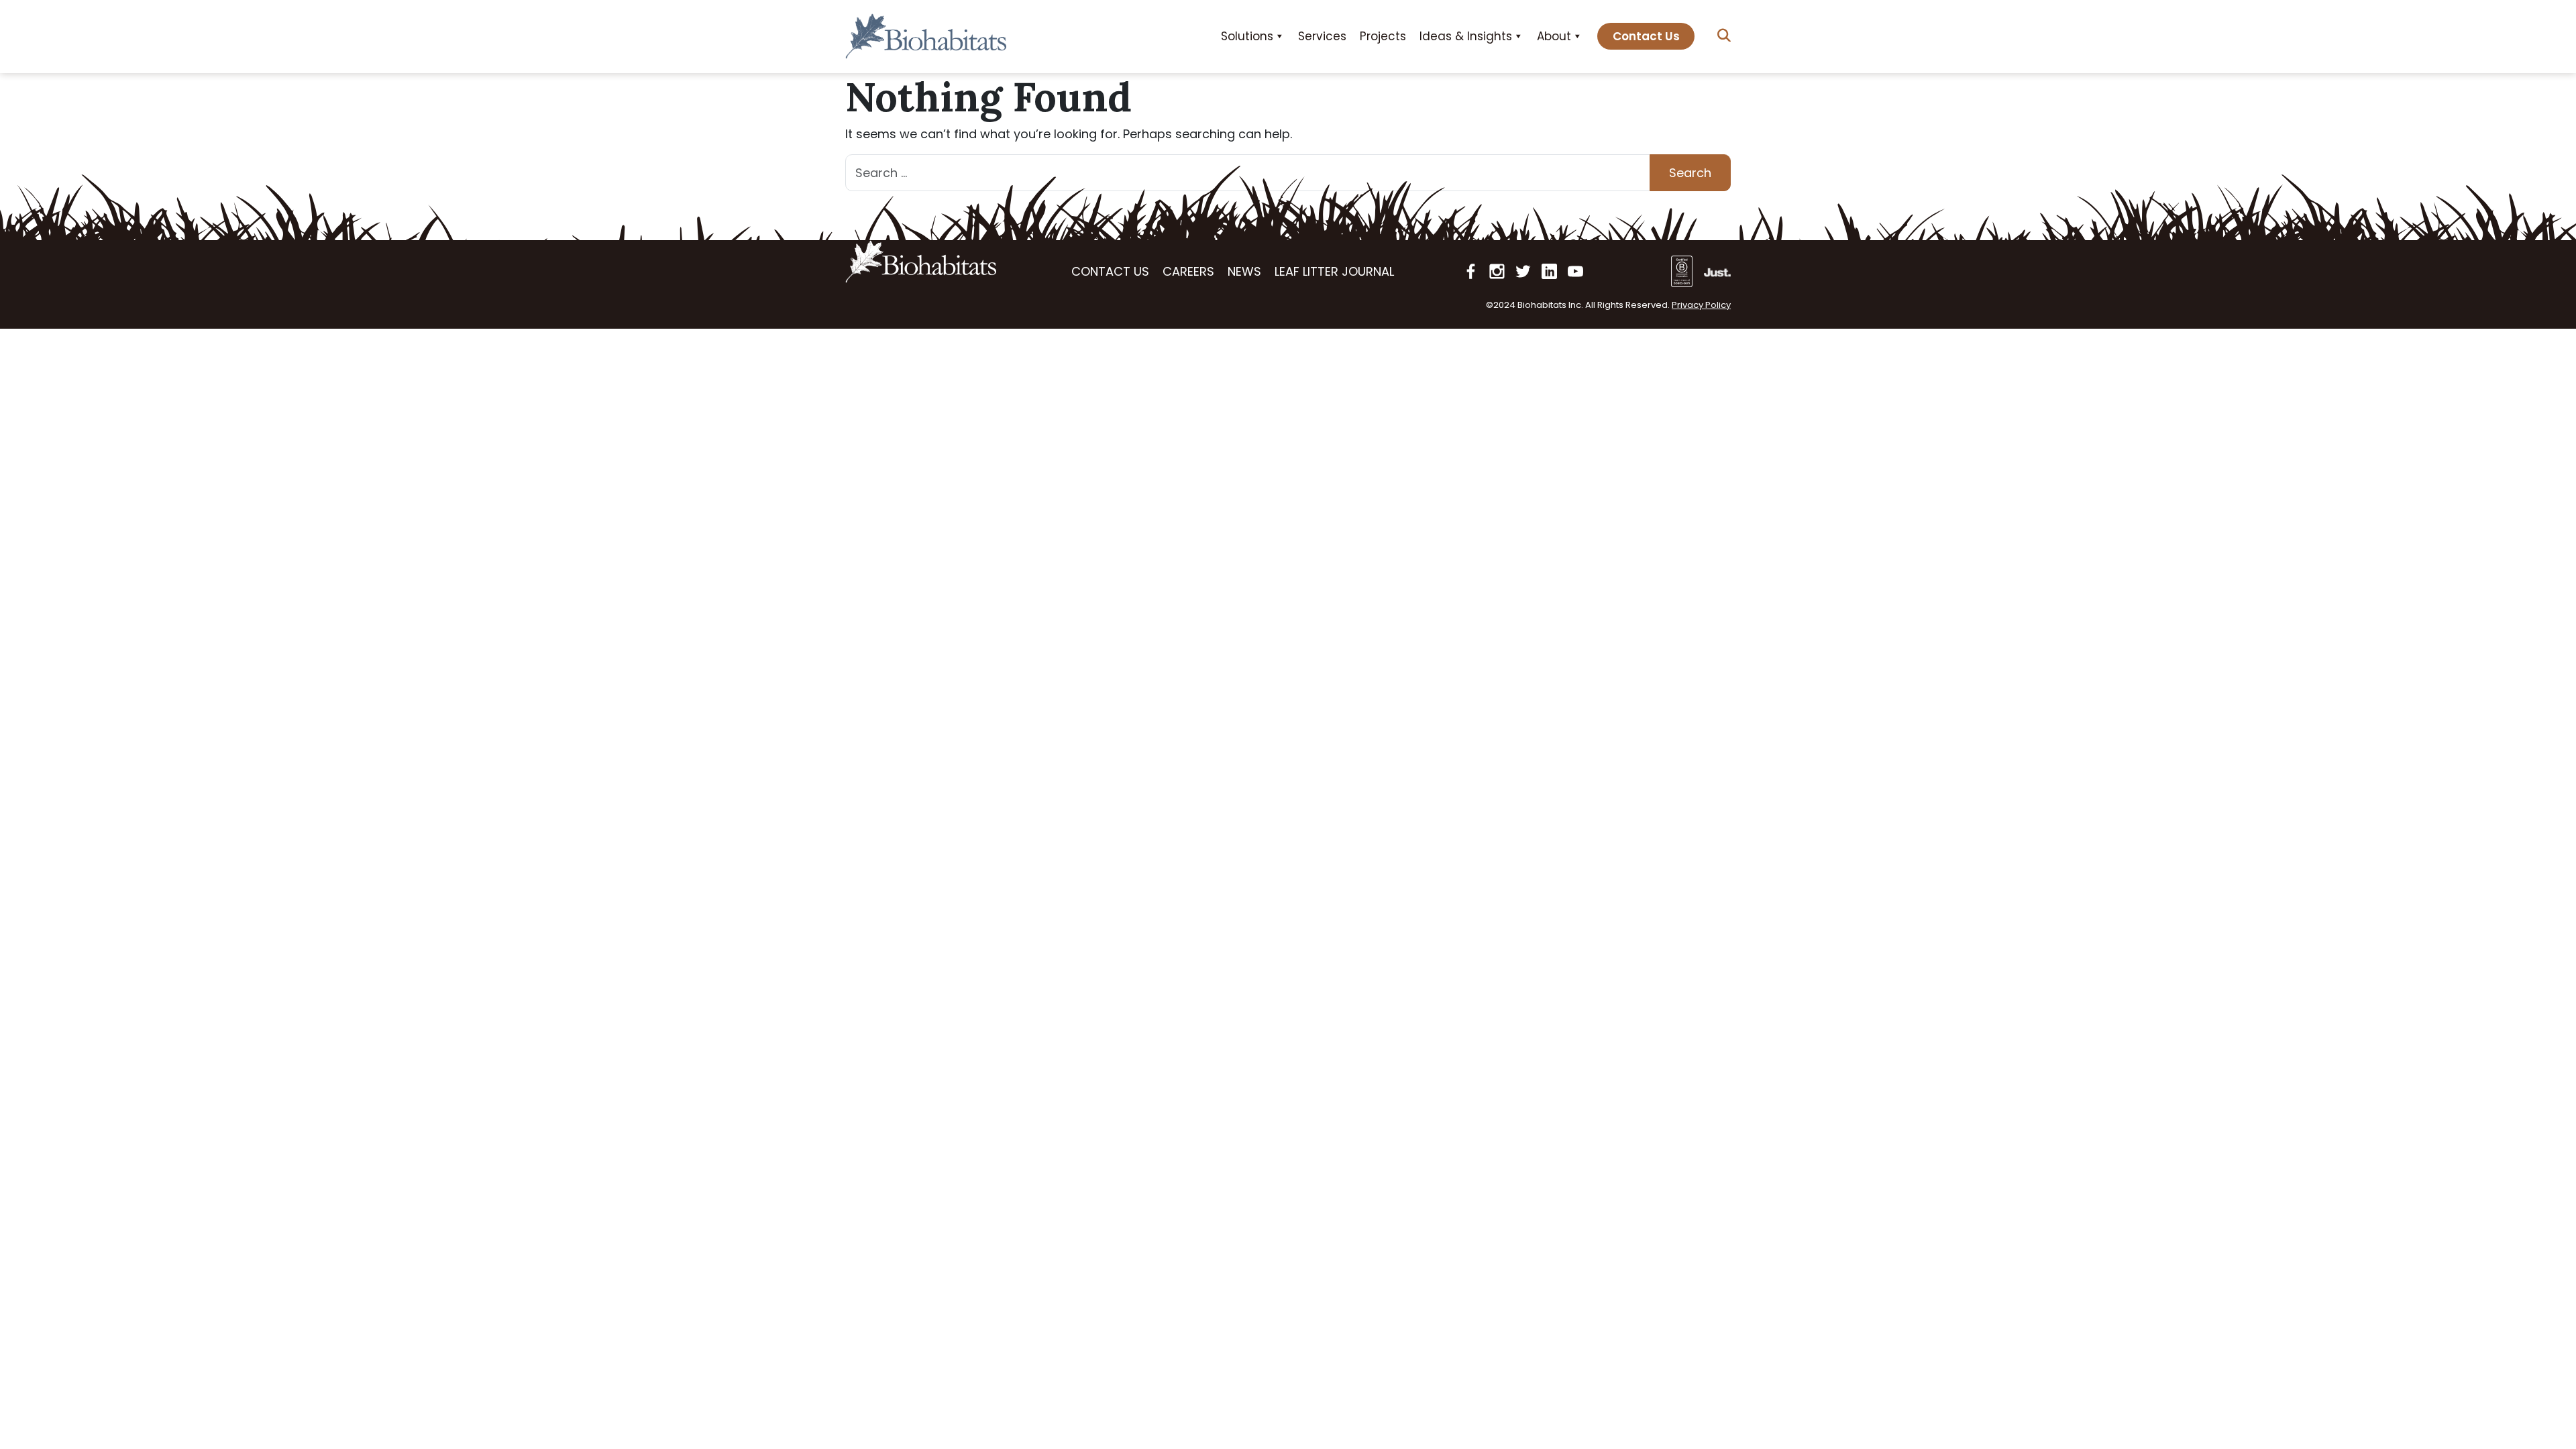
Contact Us (1646, 36)
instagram (1497, 271)
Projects (1383, 36)
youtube (1575, 271)
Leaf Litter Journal (1334, 271)
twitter (1523, 271)
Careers (1188, 271)
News (1244, 271)
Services (1322, 36)
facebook (1471, 271)
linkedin (1549, 271)
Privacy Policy (1701, 305)
